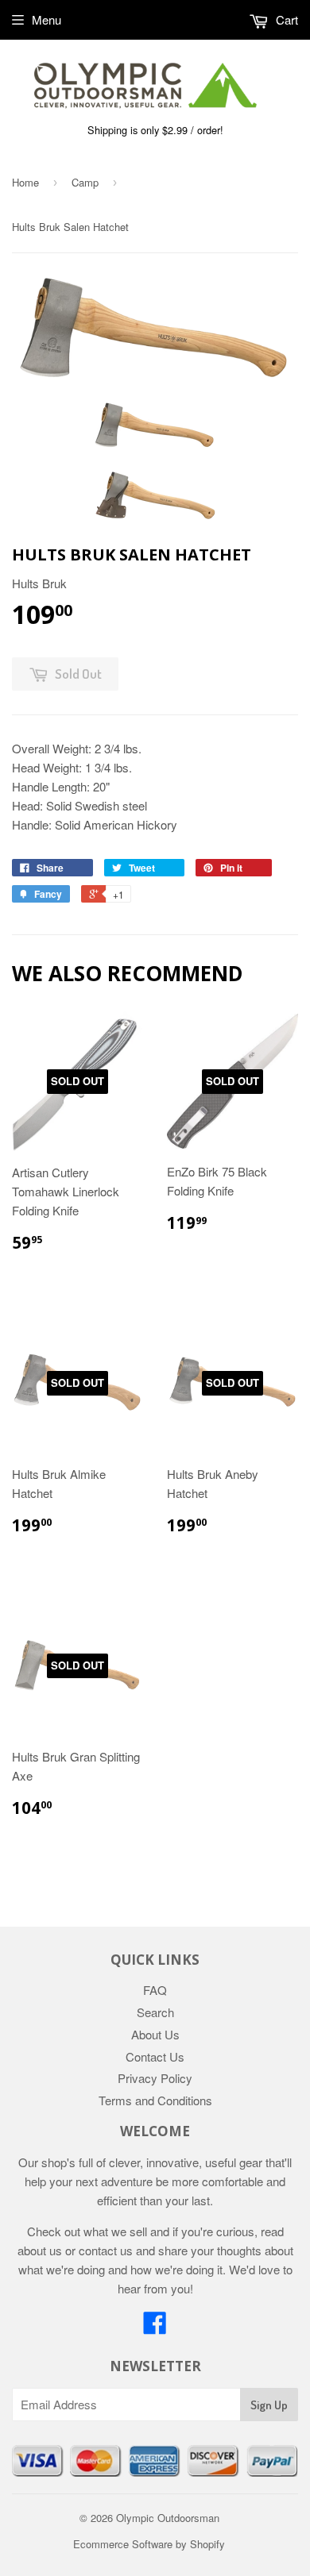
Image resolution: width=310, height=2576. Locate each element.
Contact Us (155, 2056)
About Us (155, 2034)
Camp (85, 182)
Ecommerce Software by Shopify (149, 2544)
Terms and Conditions (155, 2100)
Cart (285, 19)
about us (40, 2250)
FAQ (155, 1990)
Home (25, 182)
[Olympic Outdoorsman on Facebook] (155, 2327)
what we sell (115, 2231)
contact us (106, 2250)
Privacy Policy (155, 2078)
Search (155, 2012)
